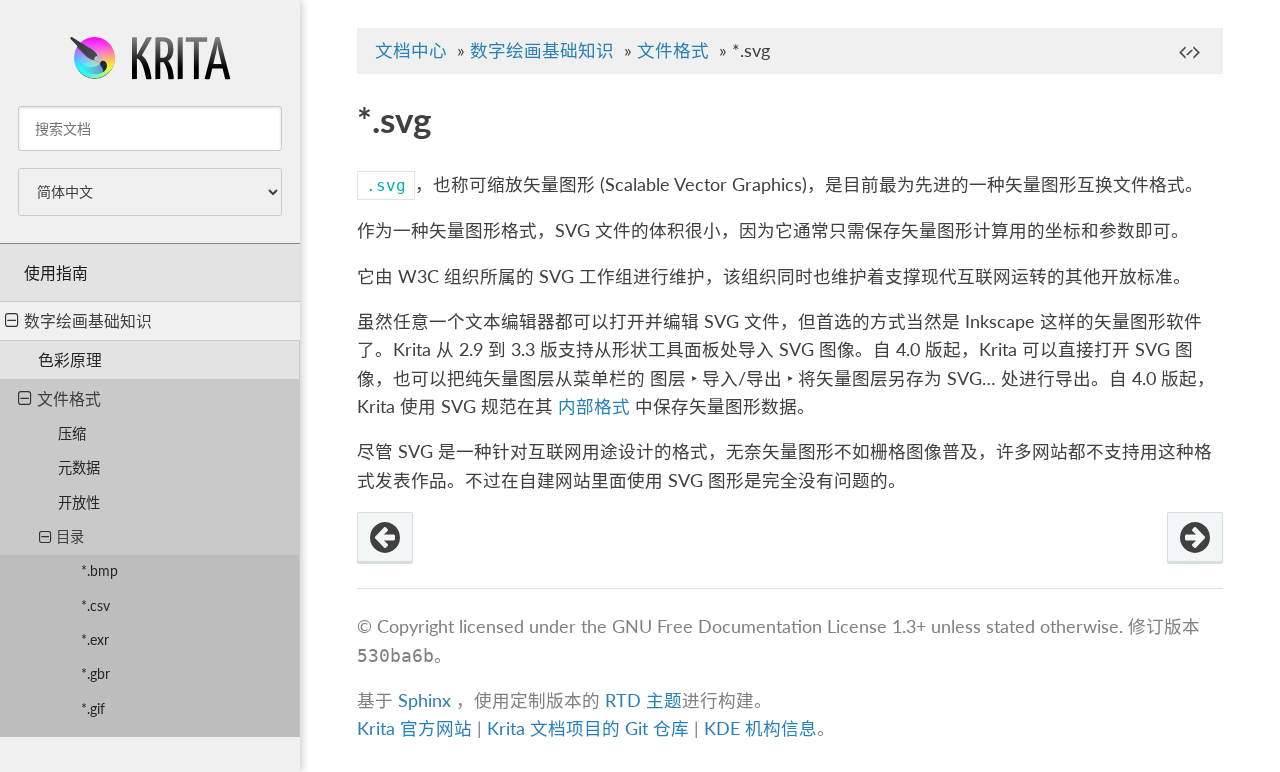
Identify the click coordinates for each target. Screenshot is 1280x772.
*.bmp (99, 570)
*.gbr (95, 673)
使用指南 (56, 272)
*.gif (93, 708)
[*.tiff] (1195, 538)
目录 (70, 536)
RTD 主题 (643, 700)
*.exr (95, 639)
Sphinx (424, 700)
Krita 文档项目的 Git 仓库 (590, 728)
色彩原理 (70, 359)
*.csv (95, 605)
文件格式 (69, 398)
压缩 (72, 433)
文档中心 (411, 50)
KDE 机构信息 (760, 728)
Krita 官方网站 (414, 728)
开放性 (79, 502)
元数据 (79, 467)
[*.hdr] (385, 538)
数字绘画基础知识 (88, 320)
